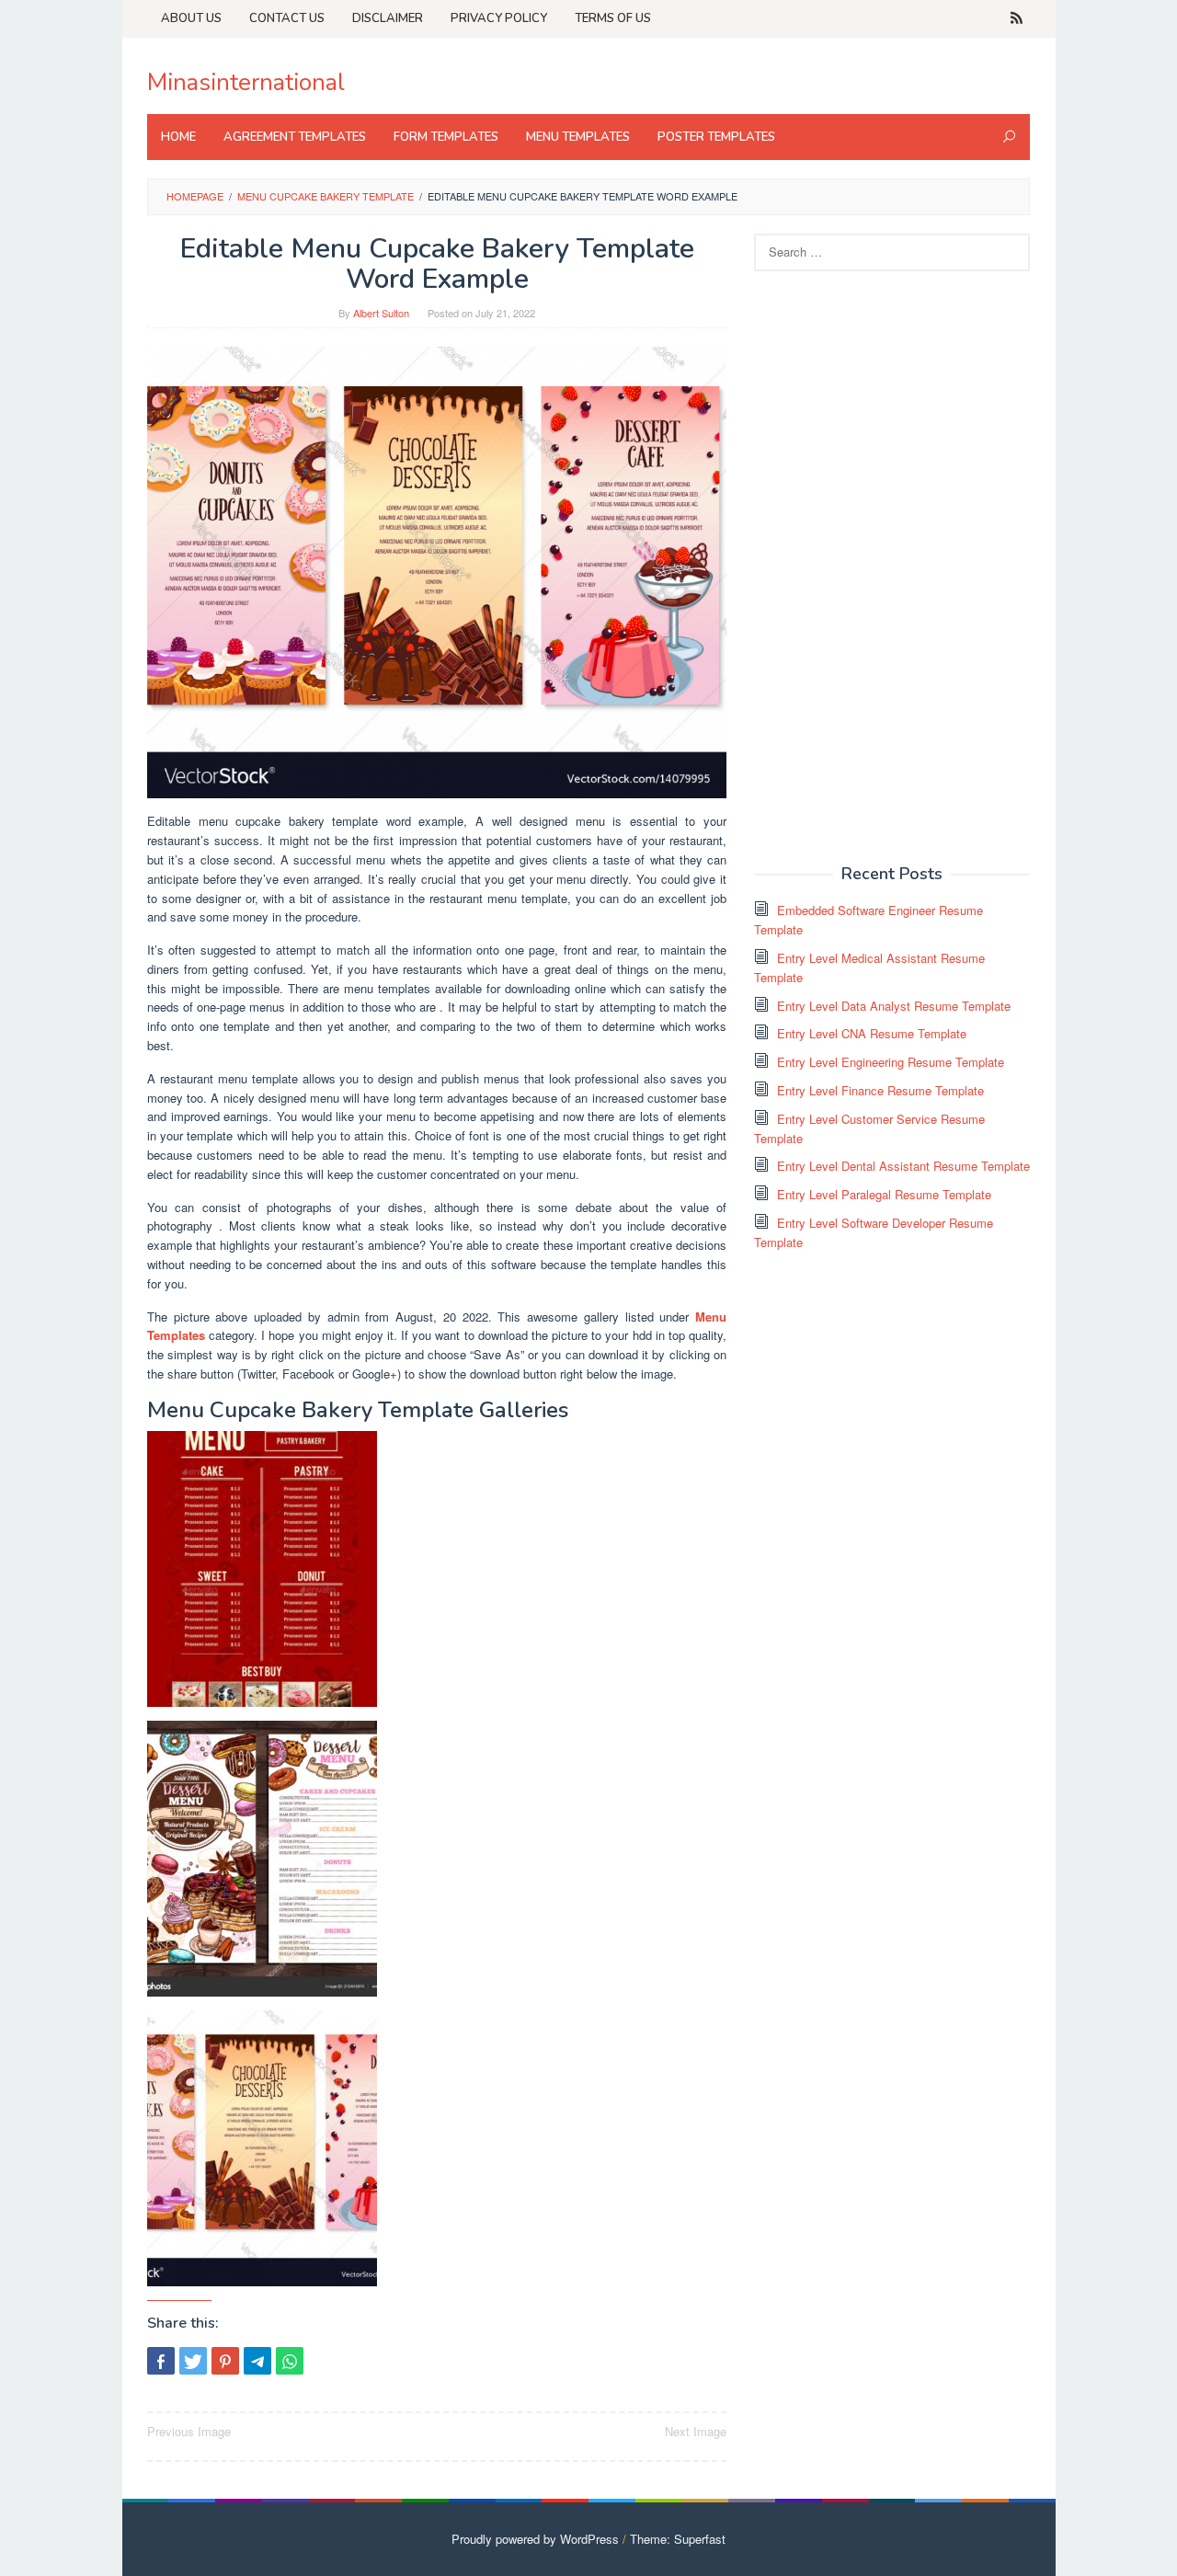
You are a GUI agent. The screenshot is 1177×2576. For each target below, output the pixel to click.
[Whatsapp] (290, 2361)
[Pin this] (225, 2361)
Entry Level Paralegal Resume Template (884, 1194)
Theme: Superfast (678, 2539)
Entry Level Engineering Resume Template (891, 1062)
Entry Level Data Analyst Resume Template (894, 1006)
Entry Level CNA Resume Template (872, 1033)
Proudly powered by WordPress (535, 2539)
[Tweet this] (193, 2361)
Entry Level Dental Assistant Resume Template (903, 1166)
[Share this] (161, 2361)
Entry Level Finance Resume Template (880, 1090)
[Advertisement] (892, 566)
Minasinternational (246, 82)
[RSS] (1017, 18)
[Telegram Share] (257, 2361)
